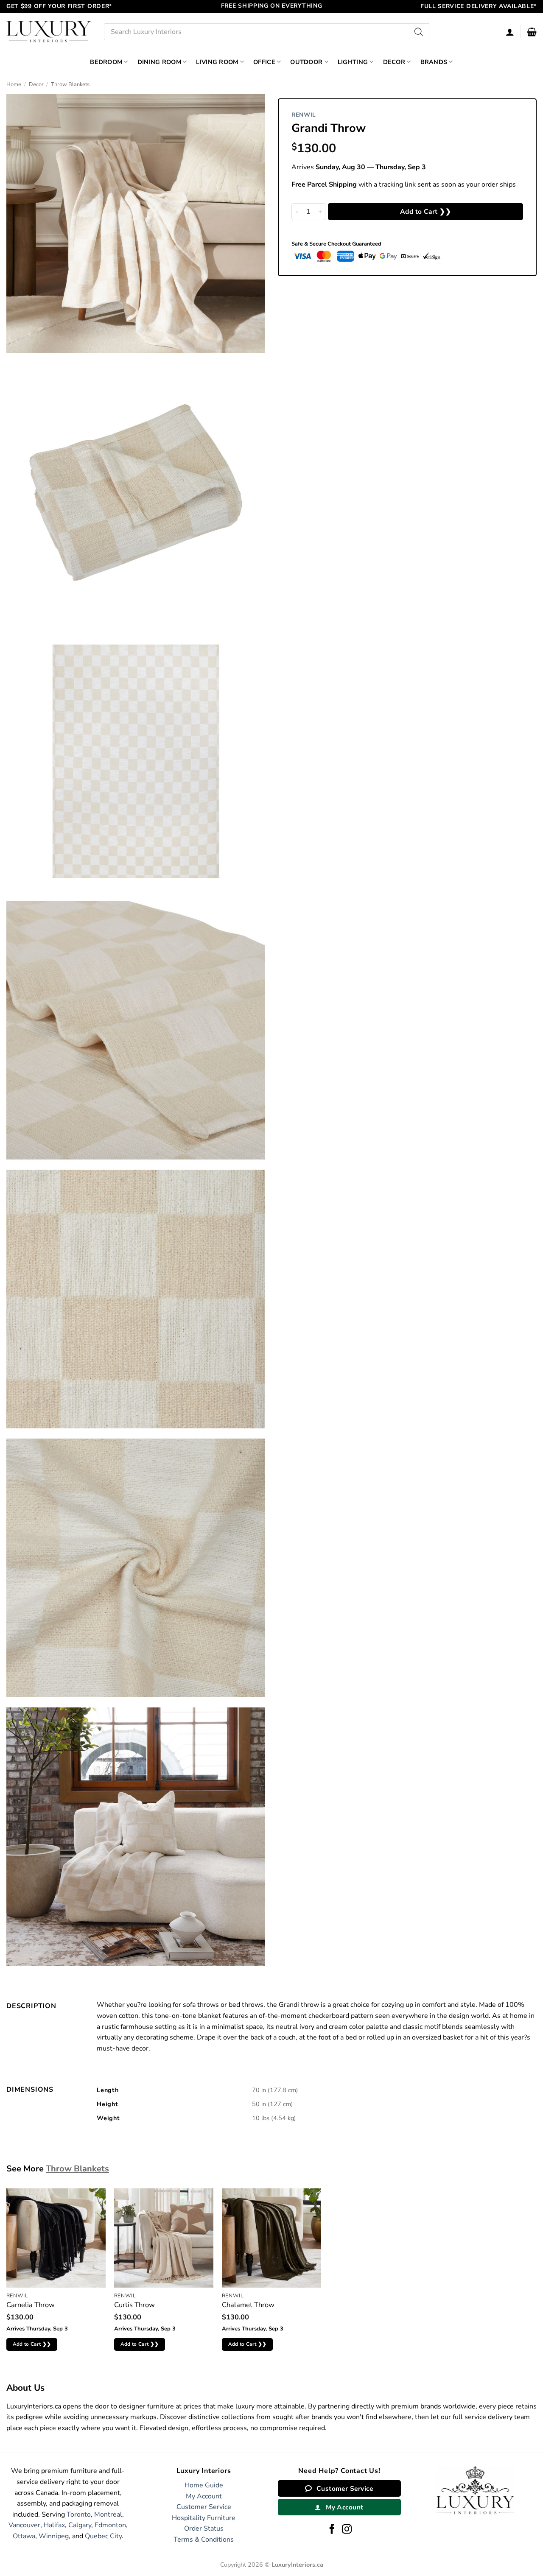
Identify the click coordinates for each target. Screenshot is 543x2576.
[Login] (510, 32)
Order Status (204, 2529)
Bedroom (106, 62)
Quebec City (103, 2536)
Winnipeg (54, 2536)
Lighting (353, 62)
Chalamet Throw (248, 2305)
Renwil (304, 115)
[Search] (419, 32)
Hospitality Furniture (204, 2518)
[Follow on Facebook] (332, 2530)
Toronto (79, 2515)
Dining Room (159, 62)
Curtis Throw (134, 2305)
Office (264, 62)
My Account (204, 2496)
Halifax (54, 2525)
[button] (532, 32)
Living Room (217, 62)
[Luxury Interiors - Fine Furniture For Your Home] (49, 32)
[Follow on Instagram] (347, 2530)
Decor (394, 62)
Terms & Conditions (204, 2540)
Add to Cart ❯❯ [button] (32, 2344)
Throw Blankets (70, 84)
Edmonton (110, 2525)
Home (14, 84)
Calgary (80, 2525)
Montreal (108, 2515)
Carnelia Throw (31, 2305)
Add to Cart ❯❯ (426, 211)
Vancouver (24, 2525)
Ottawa (24, 2536)
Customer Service (204, 2507)
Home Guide (204, 2485)
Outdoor (306, 62)
